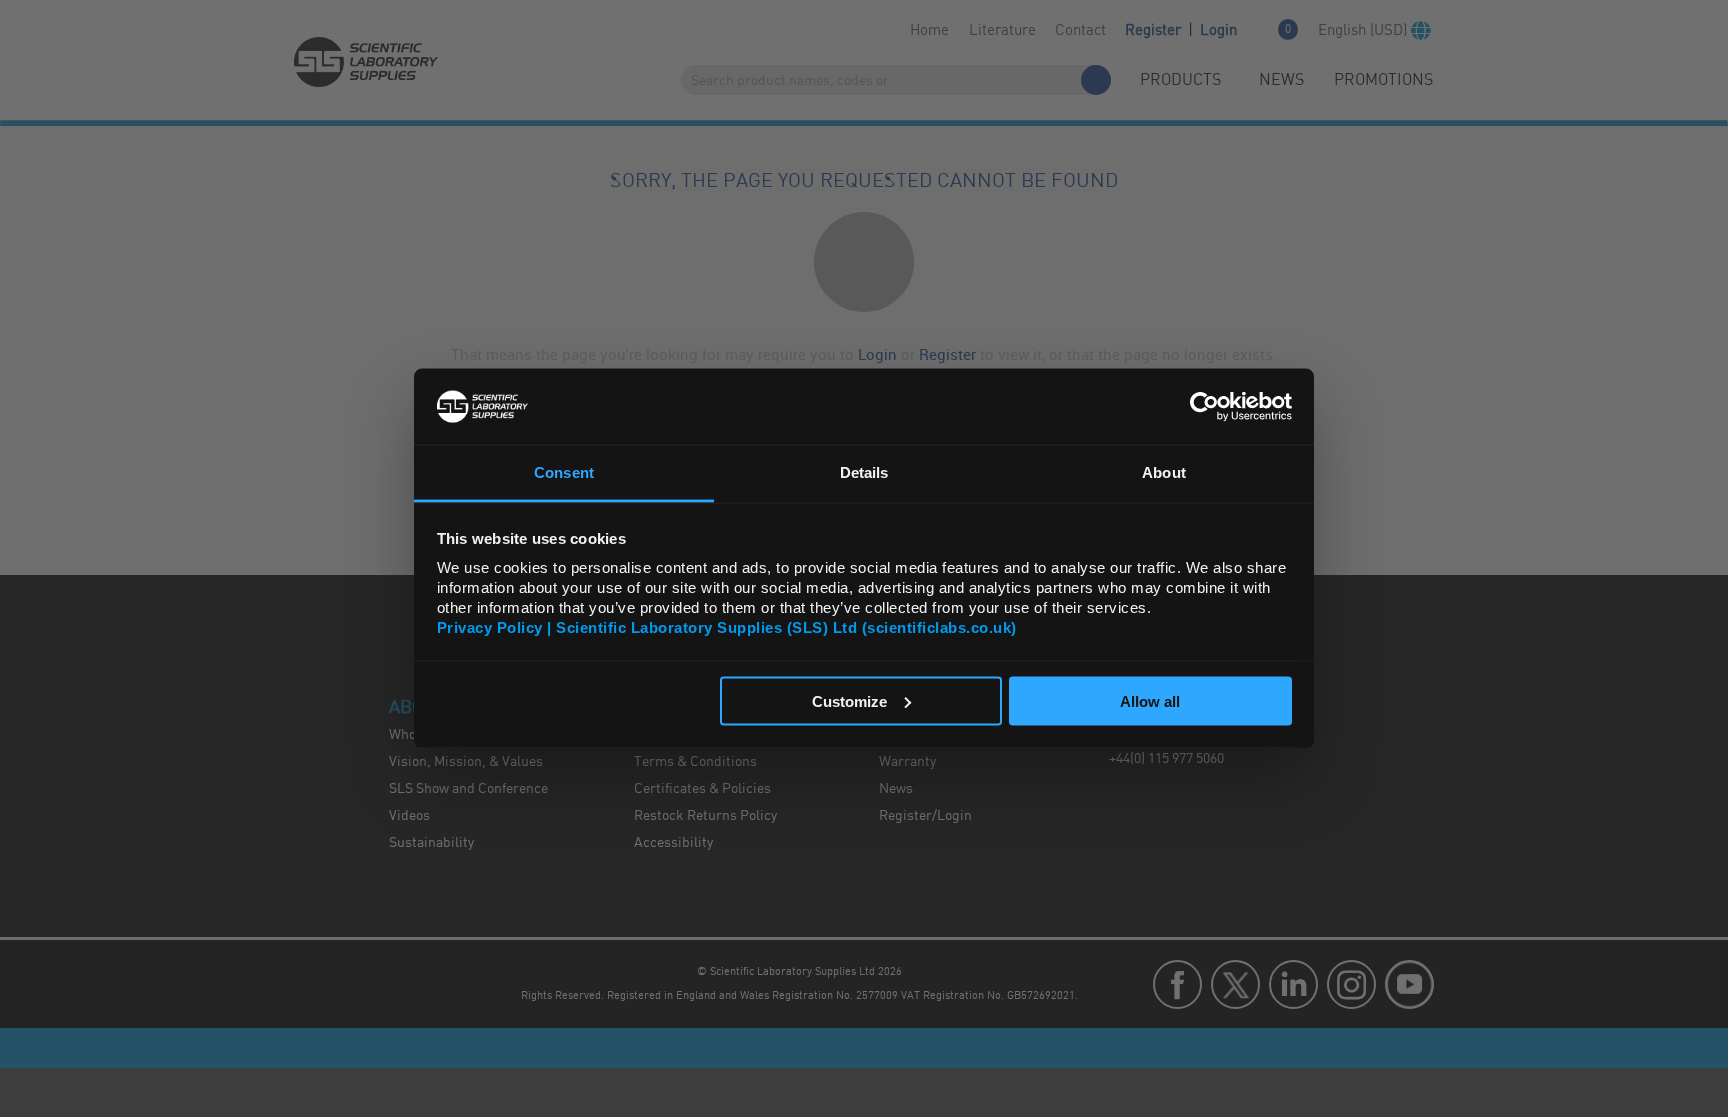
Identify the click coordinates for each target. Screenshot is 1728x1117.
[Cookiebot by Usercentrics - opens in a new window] (1204, 406)
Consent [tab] (564, 472)
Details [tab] (864, 472)
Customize (849, 700)
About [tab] (1164, 472)
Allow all (1150, 700)
